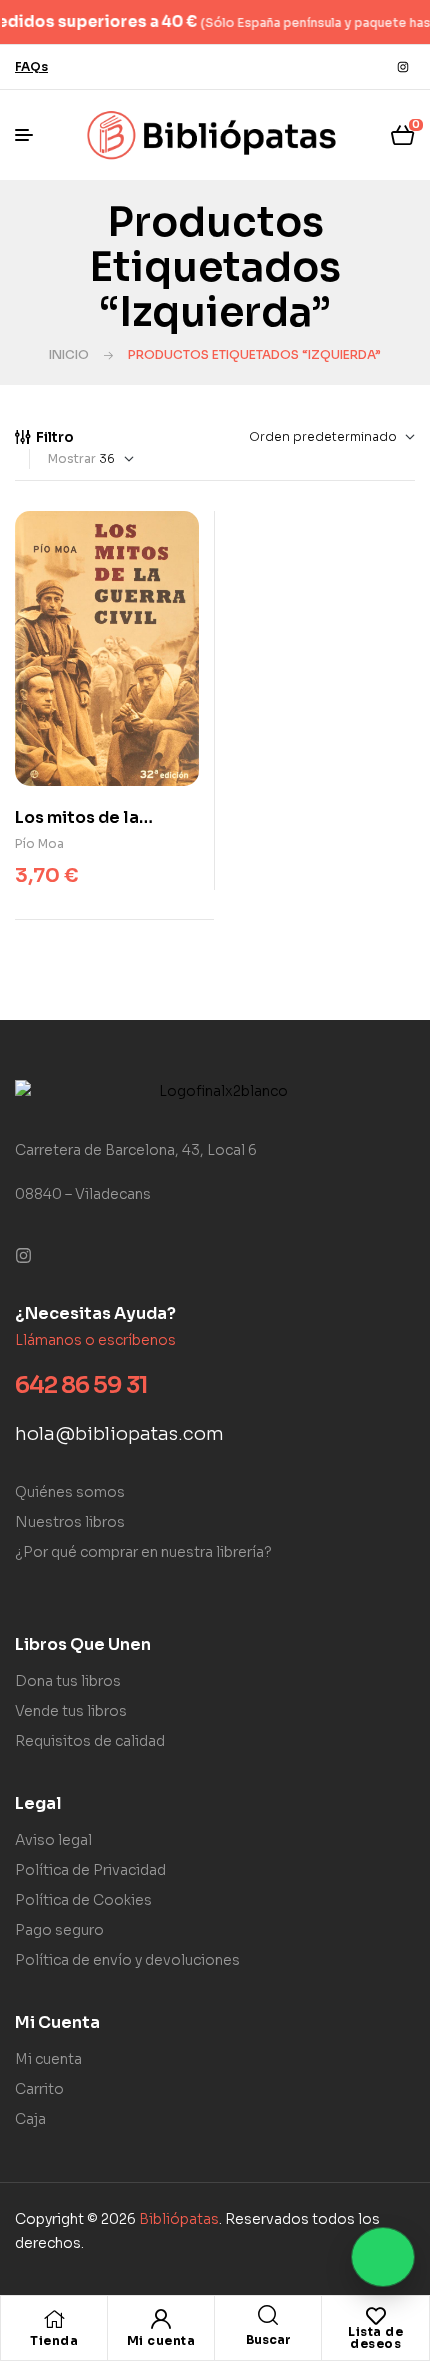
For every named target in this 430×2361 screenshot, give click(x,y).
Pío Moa (39, 843)
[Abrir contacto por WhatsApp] (383, 2257)
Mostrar (72, 458)
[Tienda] (54, 2319)
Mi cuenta (161, 2340)
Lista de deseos (375, 2337)
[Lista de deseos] (376, 2316)
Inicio (69, 354)
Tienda (54, 2340)
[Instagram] (403, 67)
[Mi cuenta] (161, 2319)
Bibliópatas (179, 2219)
